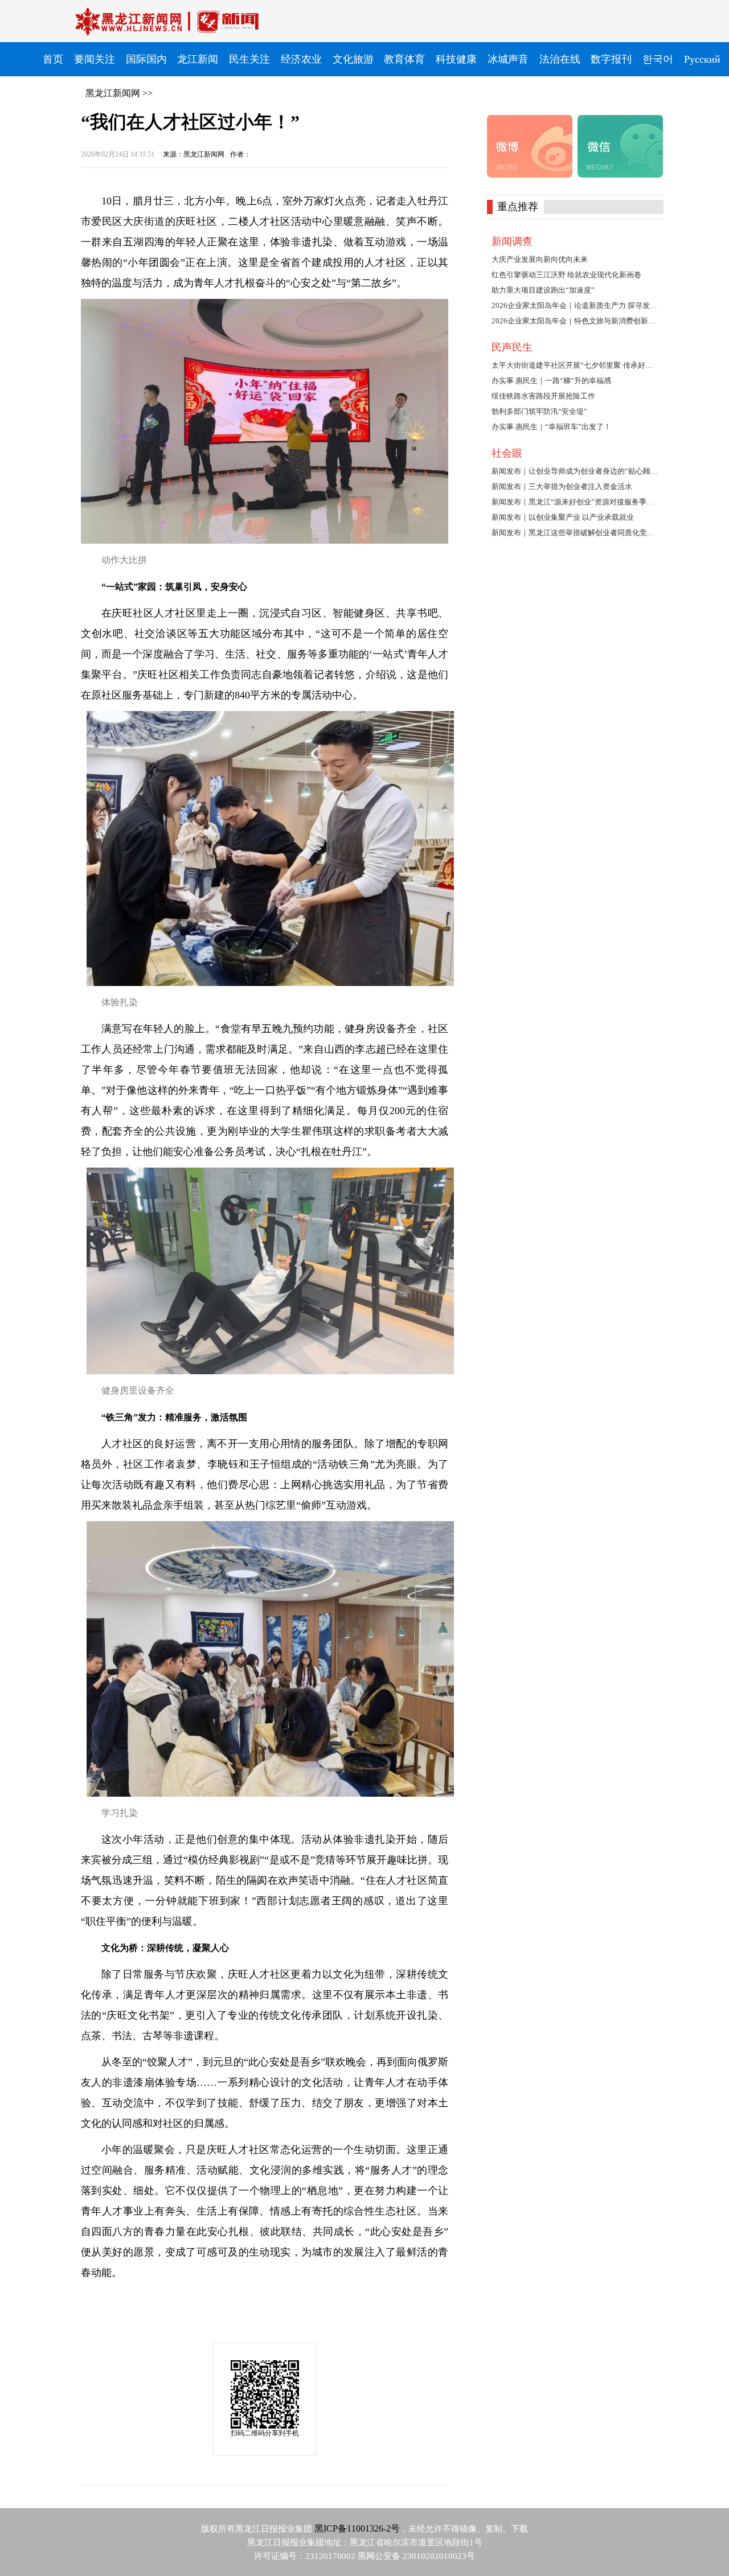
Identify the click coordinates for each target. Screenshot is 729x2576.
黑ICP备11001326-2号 (357, 2528)
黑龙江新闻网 (113, 93)
